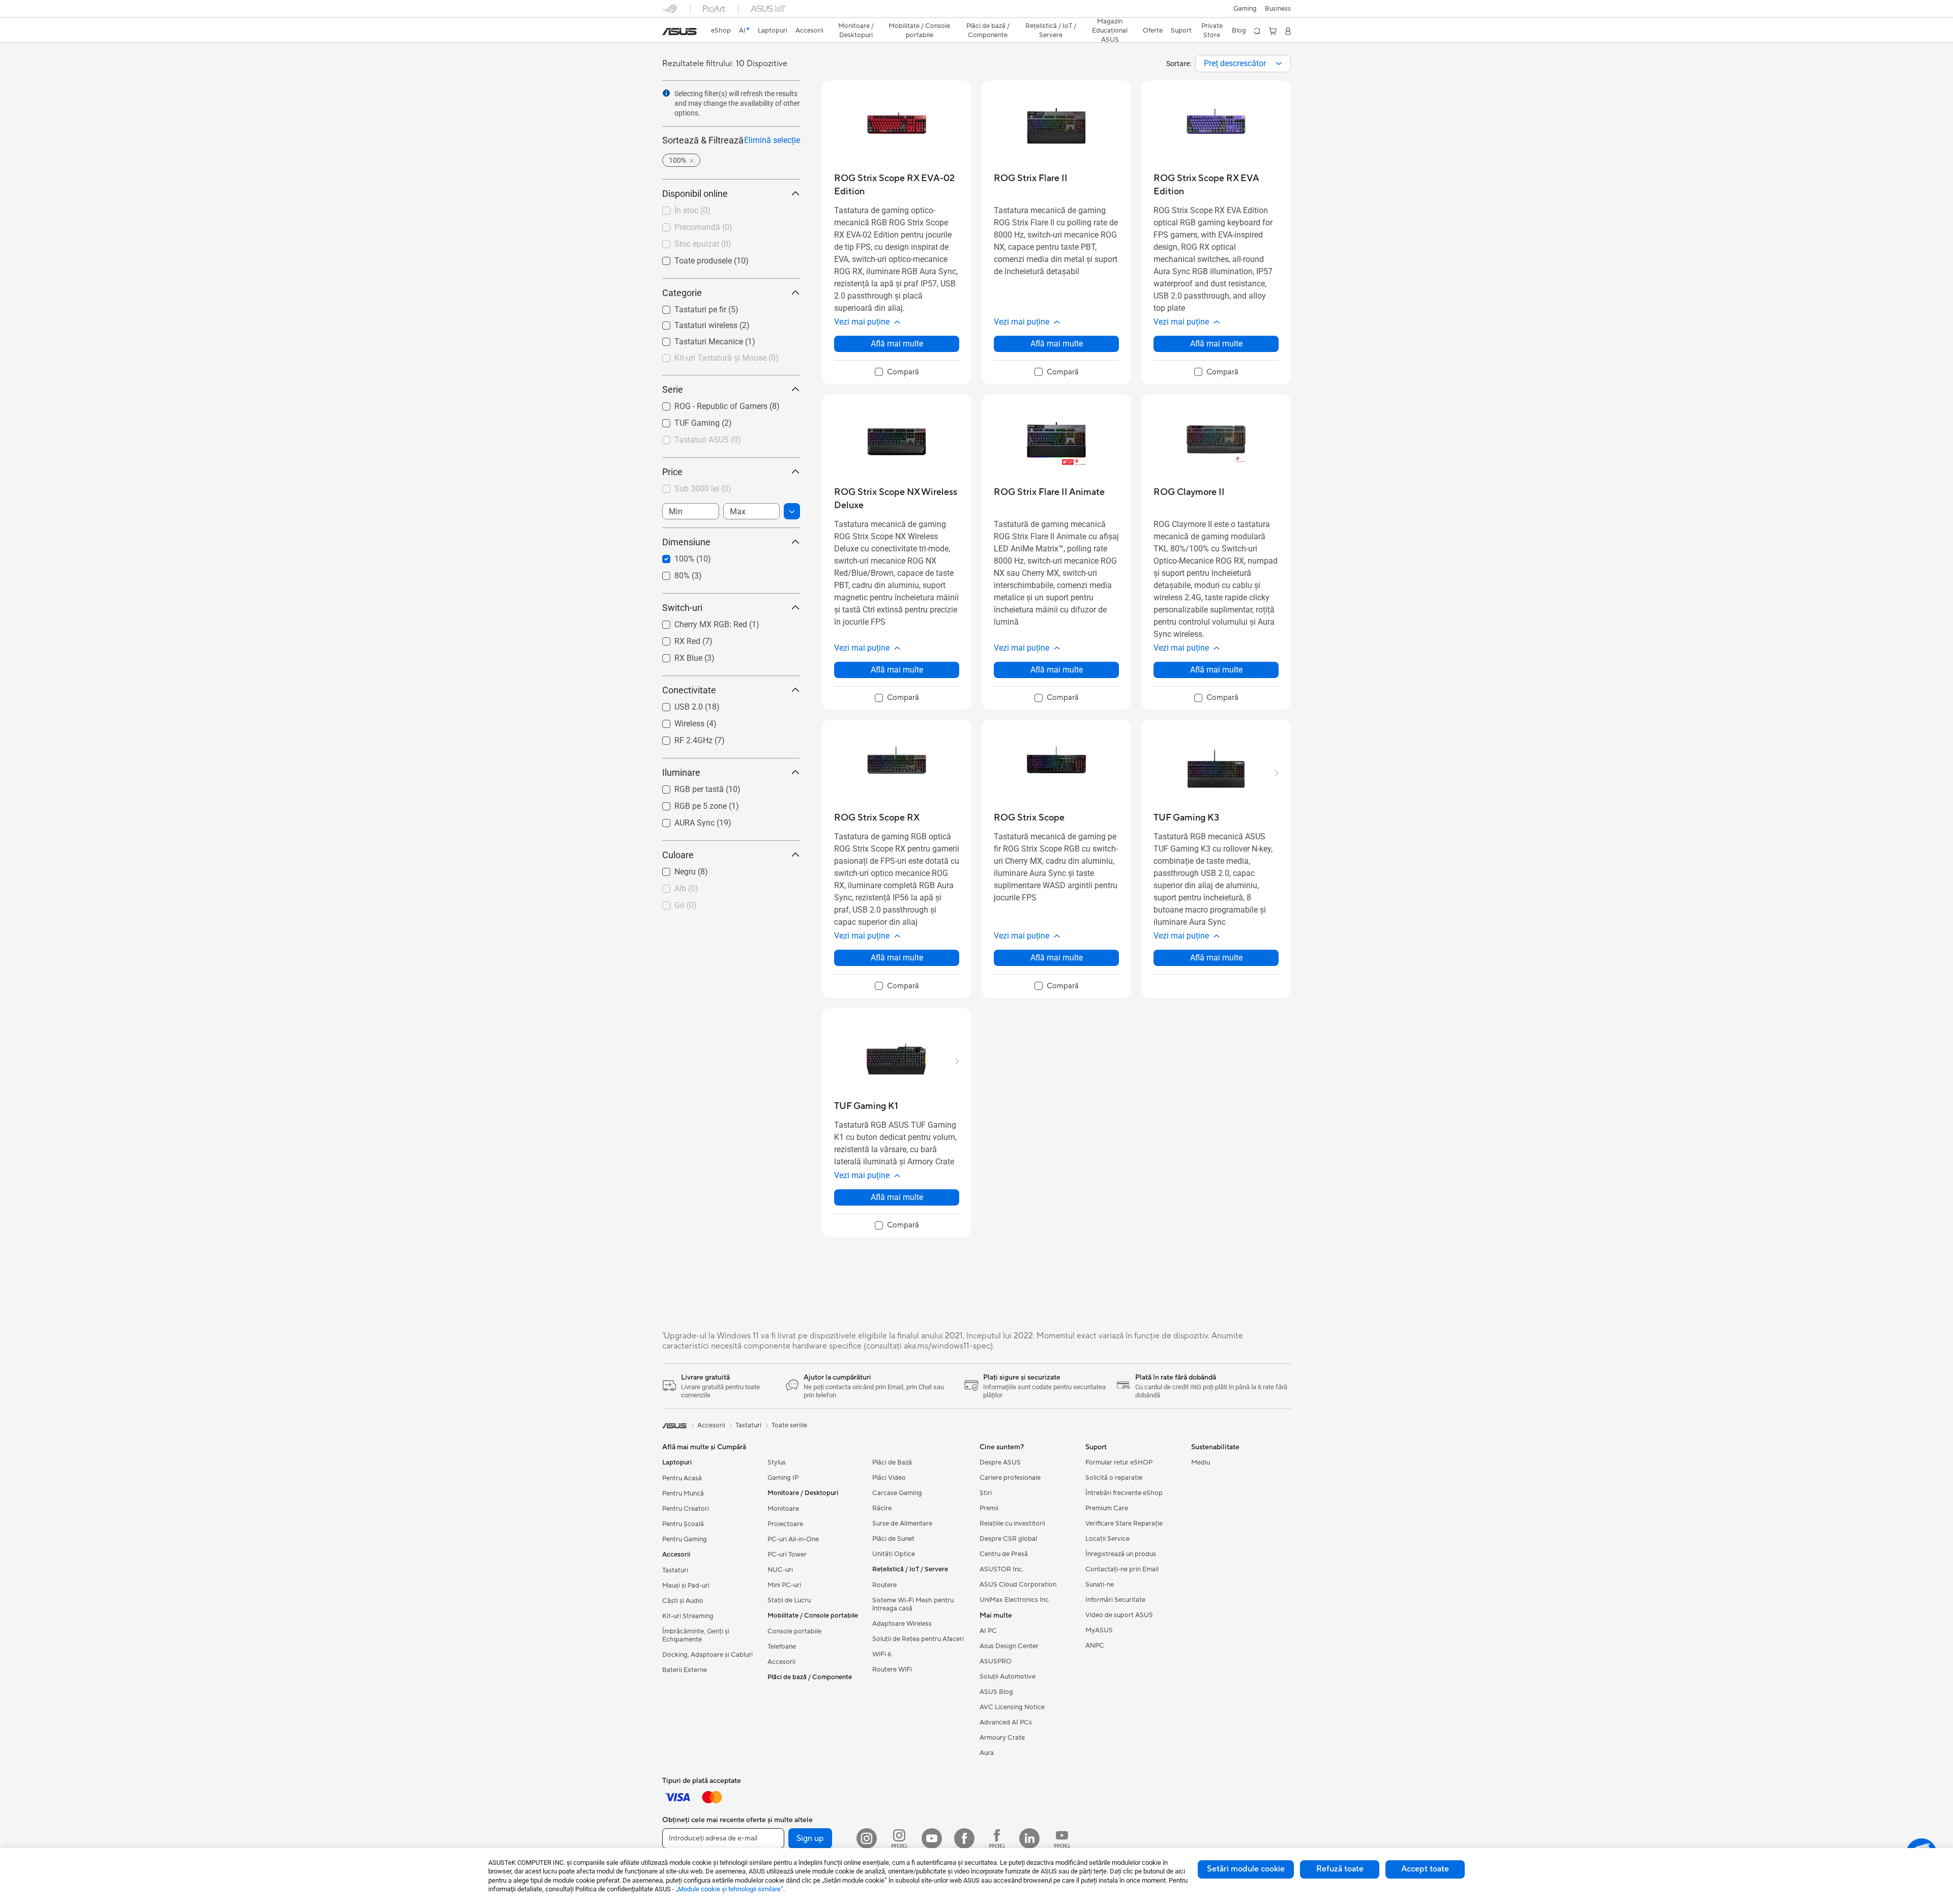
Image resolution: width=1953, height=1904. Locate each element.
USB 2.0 (676, 704)
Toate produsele (691, 258)
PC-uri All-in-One (793, 1539)
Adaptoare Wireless (902, 1624)
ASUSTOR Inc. (1001, 1569)
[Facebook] (964, 1838)
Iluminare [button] (681, 772)
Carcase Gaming (897, 1493)
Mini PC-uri (784, 1585)
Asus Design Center (1009, 1646)
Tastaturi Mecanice (697, 339)
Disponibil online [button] (695, 194)
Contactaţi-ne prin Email (1122, 1569)
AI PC (988, 1631)
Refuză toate (1340, 1869)
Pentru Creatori (686, 1509)
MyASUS (1099, 1630)
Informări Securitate (1115, 1600)
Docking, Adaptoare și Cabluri (707, 1655)
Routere (884, 1585)
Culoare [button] (678, 855)
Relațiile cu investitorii (1012, 1524)
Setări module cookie (1246, 1869)
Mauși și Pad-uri (686, 1586)
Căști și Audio (683, 1601)
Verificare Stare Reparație (1124, 1524)
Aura (987, 1753)
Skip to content (668, 31)
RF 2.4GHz (681, 738)
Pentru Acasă (682, 1478)
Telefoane (782, 1647)
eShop (721, 31)
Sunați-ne (1100, 1585)
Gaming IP (783, 1478)
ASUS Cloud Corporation (1018, 1585)
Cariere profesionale (1010, 1478)
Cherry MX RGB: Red (699, 622)
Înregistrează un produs (1121, 1554)
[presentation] (1279, 64)
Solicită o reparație (1114, 1478)
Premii (989, 1508)
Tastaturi (675, 1570)
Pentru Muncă (683, 1493)
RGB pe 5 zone (688, 803)
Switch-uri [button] (682, 608)
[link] (679, 32)
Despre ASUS (1000, 1462)
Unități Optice (894, 1554)
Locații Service (1107, 1539)
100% (672, 556)
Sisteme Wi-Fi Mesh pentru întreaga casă (913, 1604)
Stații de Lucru (789, 1600)
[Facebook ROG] (997, 1838)
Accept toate (1425, 1869)
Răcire (882, 1508)
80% (670, 573)
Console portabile (794, 1631)
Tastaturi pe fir (688, 307)
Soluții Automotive (1008, 1677)
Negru (673, 869)
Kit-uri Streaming (688, 1616)
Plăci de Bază (892, 1462)
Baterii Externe (685, 1670)
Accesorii (781, 1662)
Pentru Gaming (685, 1539)
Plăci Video (889, 1478)
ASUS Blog (996, 1692)
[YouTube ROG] (1062, 1838)
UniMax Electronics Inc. (1015, 1600)
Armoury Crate (1002, 1738)
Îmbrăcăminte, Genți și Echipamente (696, 1635)
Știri (986, 1493)
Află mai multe (897, 344)
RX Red (675, 639)
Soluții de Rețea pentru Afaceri (918, 1639)
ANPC (1095, 1646)
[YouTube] (932, 1838)
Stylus (777, 1462)
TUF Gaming (685, 420)
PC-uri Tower (787, 1555)
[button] (1245, 9)
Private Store (1212, 31)
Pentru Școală (683, 1524)
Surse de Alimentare (902, 1524)
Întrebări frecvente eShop (1124, 1493)
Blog (1239, 31)
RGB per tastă (687, 787)
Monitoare (783, 1509)
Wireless (677, 721)
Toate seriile (789, 1425)
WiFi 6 (882, 1654)
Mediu (1201, 1462)
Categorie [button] (682, 293)
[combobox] (1243, 64)
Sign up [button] (810, 1838)
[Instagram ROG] (899, 1838)
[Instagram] (867, 1838)
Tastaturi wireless (694, 323)
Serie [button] (673, 389)
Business (1278, 9)
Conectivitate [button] (689, 690)
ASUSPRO (996, 1661)
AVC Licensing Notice (1012, 1707)
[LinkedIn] (1029, 1838)
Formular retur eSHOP (1119, 1462)
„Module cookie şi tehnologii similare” (730, 1889)
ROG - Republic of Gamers (709, 404)
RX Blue (676, 655)
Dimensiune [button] (686, 542)
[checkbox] (897, 372)
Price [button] (672, 472)
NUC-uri (780, 1570)
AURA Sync (682, 820)
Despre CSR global (1008, 1539)
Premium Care (1107, 1508)
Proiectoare (785, 1524)
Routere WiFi (892, 1669)
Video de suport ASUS (1119, 1615)
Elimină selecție (772, 140)
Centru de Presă (1004, 1554)
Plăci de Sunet (893, 1539)
